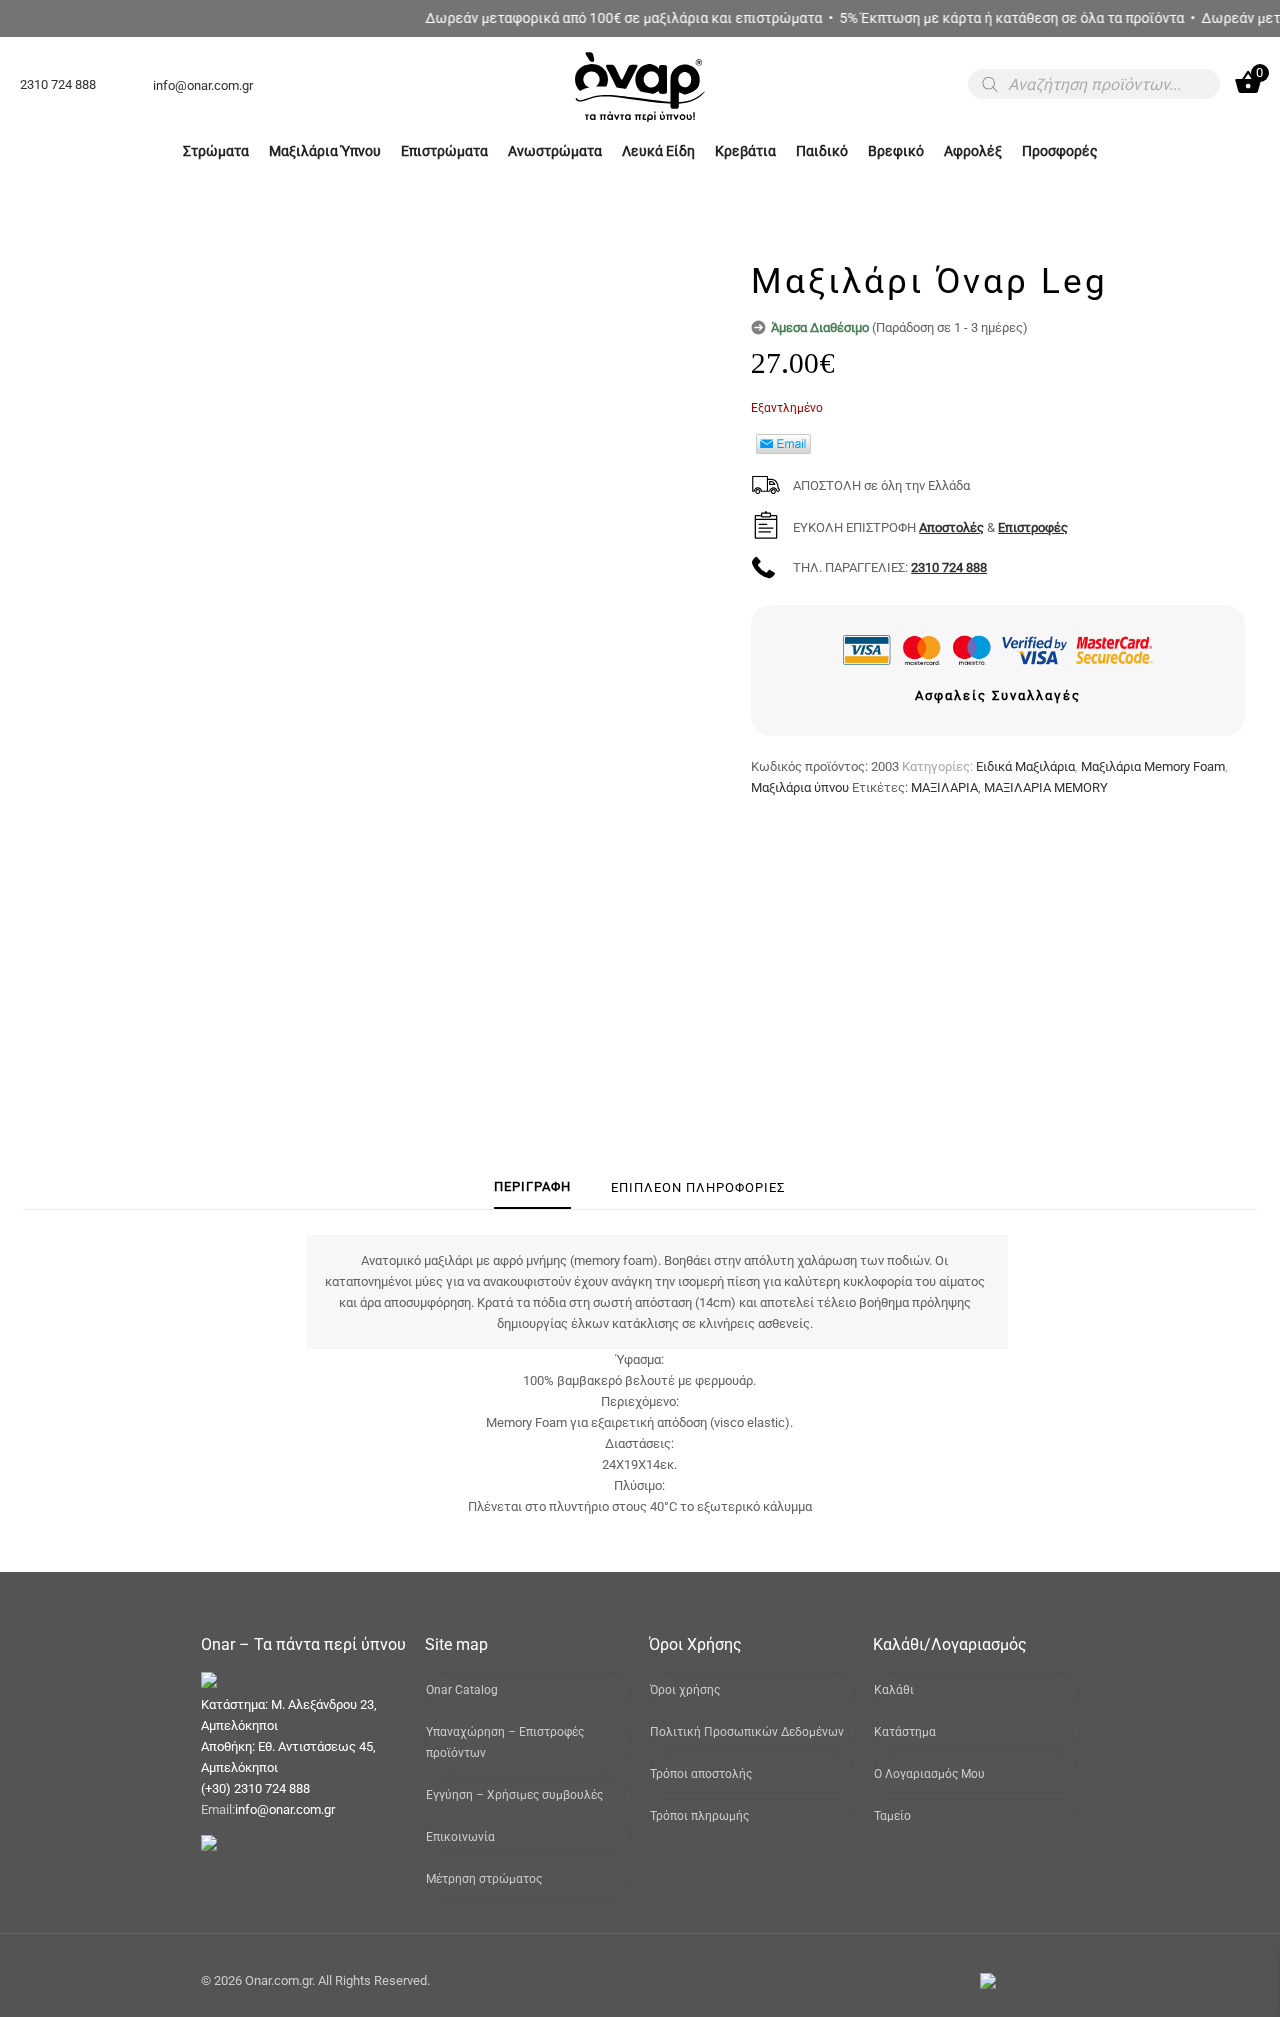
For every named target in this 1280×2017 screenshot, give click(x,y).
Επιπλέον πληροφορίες (698, 1187)
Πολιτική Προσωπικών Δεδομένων (747, 1732)
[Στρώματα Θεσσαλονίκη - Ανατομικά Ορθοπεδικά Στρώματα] (640, 120)
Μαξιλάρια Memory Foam (1153, 766)
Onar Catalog (462, 1690)
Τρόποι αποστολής (701, 1774)
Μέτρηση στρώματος (484, 1879)
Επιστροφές (1033, 527)
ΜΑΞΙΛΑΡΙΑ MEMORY (1046, 787)
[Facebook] (1021, 1980)
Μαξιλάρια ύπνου (800, 787)
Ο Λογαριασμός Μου (929, 1774)
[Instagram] (1048, 1980)
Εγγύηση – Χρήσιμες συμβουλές (514, 1795)
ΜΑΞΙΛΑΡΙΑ (944, 787)
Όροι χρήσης (685, 1690)
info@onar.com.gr (285, 1809)
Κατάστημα (905, 1732)
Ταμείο (892, 1816)
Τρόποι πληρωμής (699, 1816)
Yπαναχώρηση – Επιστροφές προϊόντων (505, 1742)
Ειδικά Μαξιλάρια (1025, 766)
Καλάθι (894, 1690)
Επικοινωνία (460, 1837)
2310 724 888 (949, 567)
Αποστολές (951, 527)
